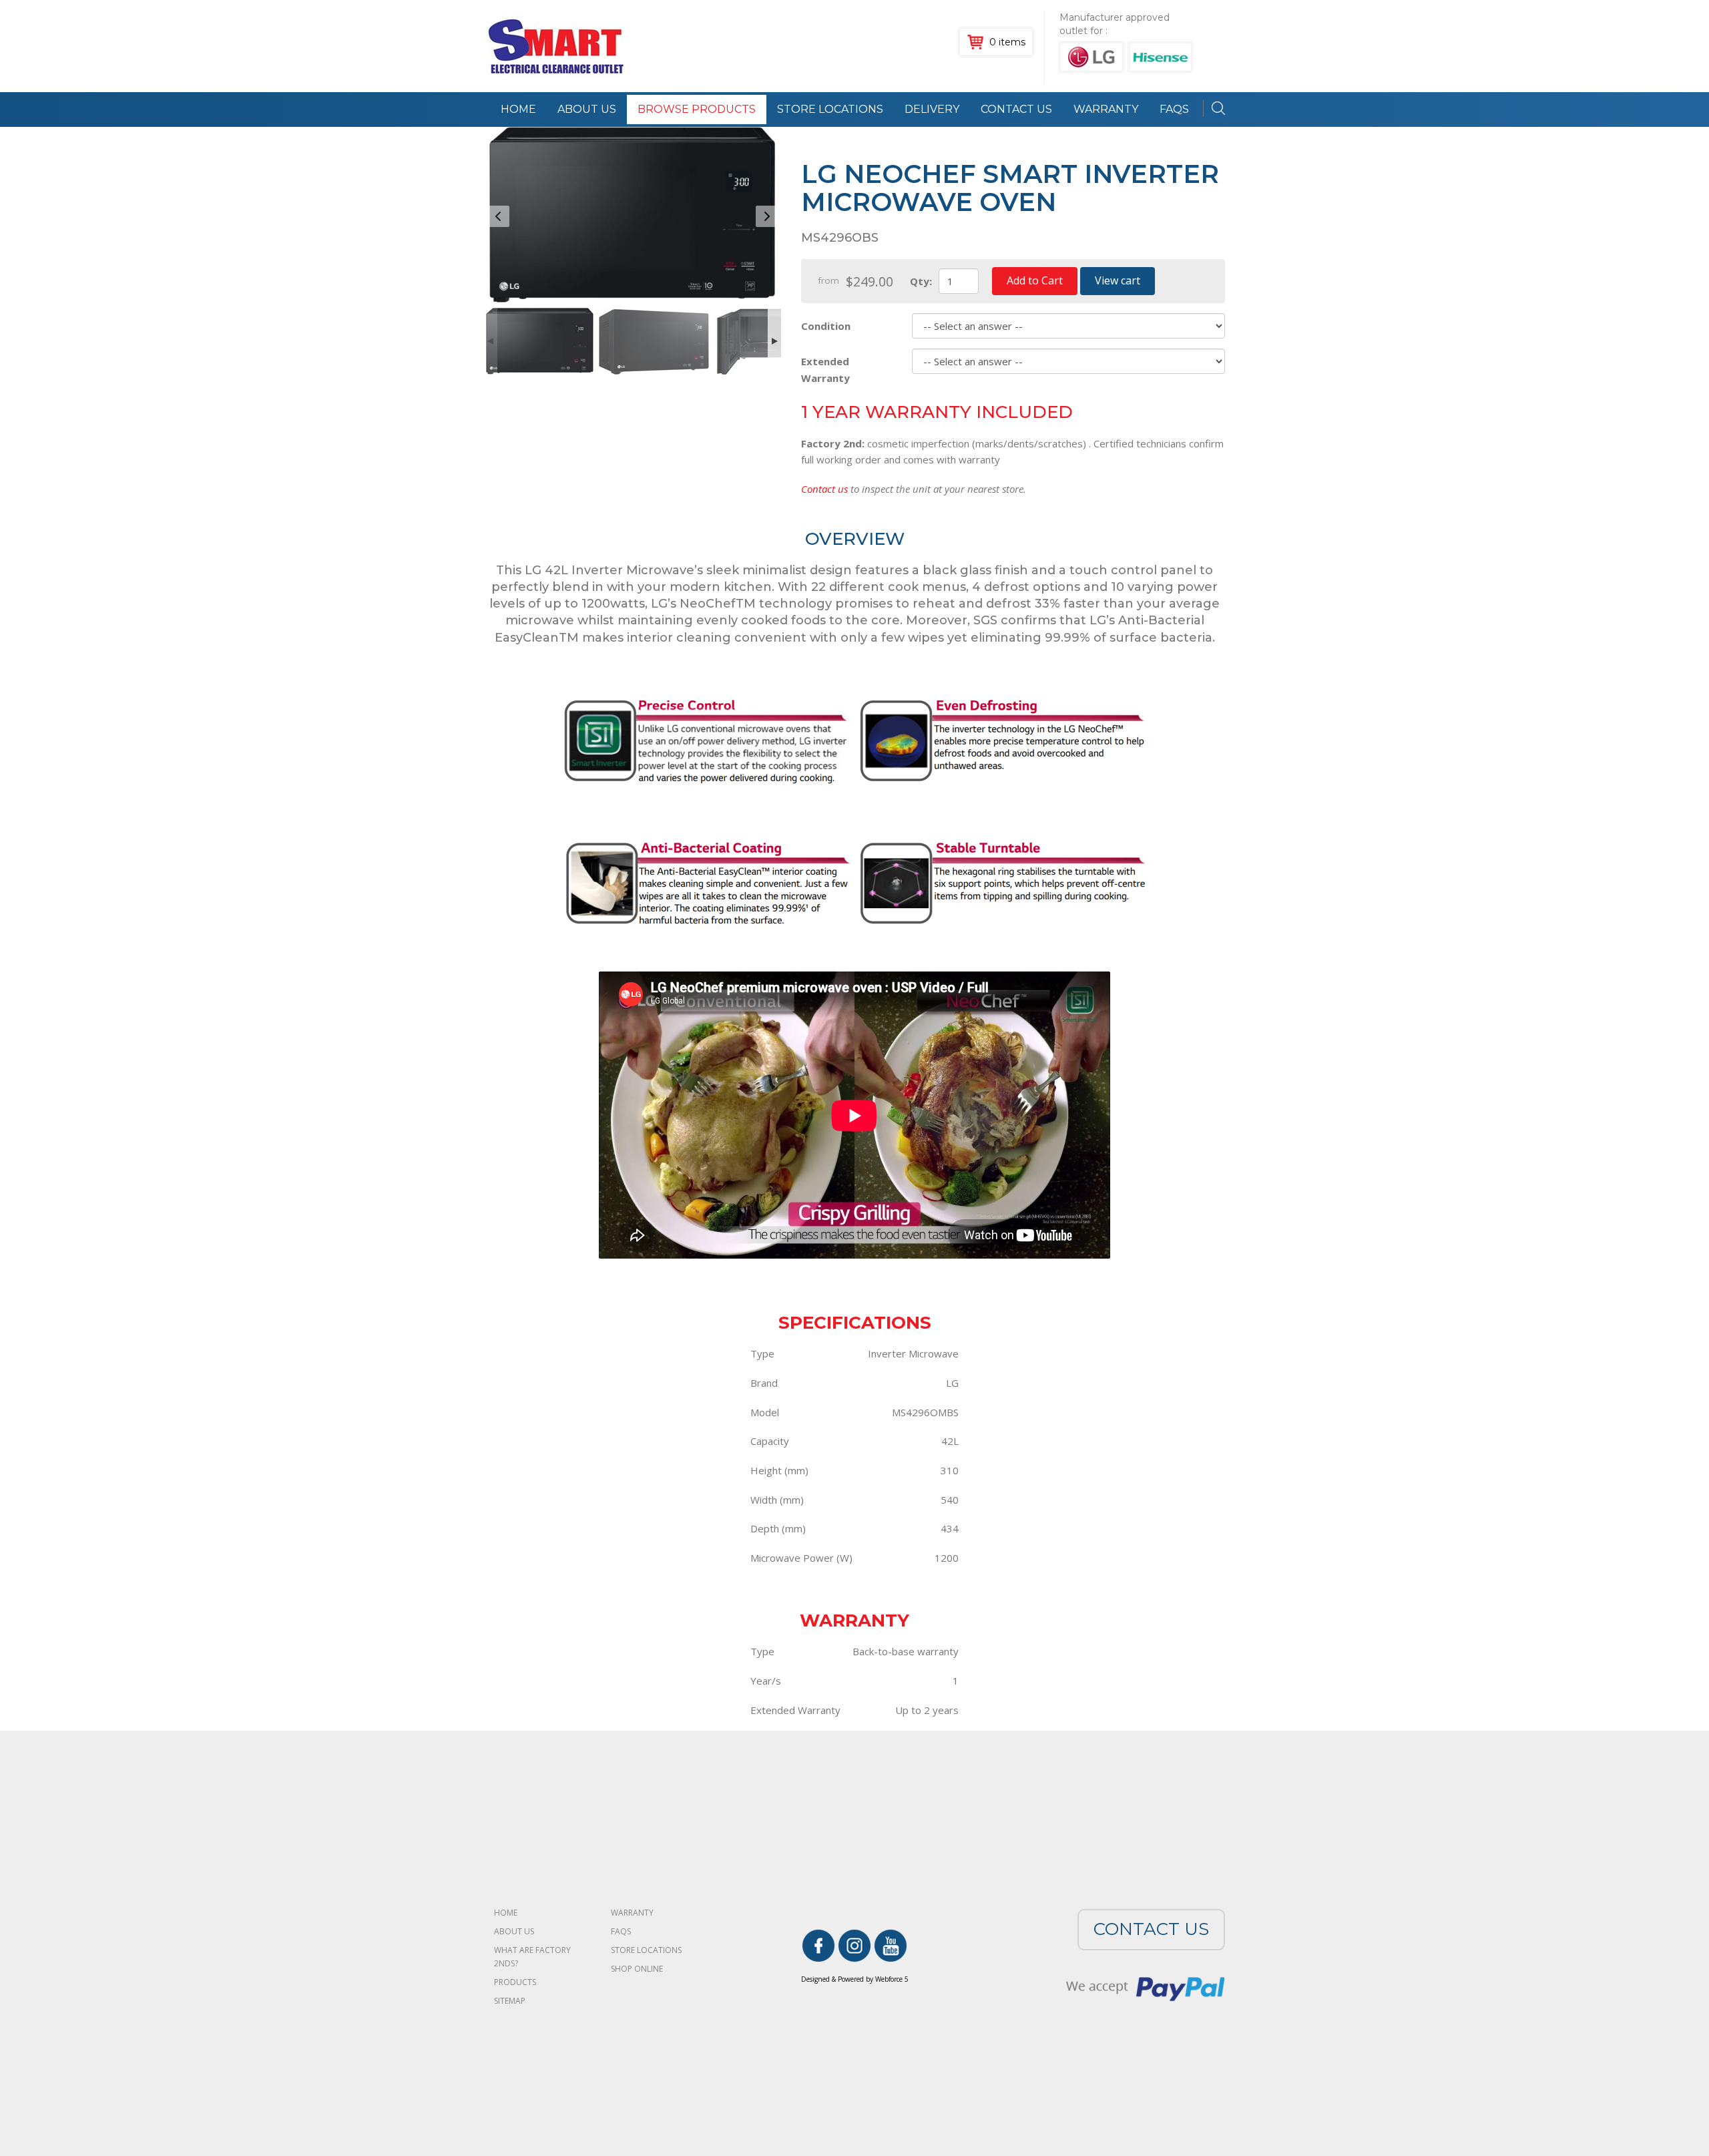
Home (518, 109)
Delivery (932, 109)
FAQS (1174, 109)
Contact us (824, 489)
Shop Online (637, 1969)
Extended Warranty (825, 369)
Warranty (1106, 109)
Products (515, 1982)
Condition (826, 326)
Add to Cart (1035, 280)
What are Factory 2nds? (532, 1957)
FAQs (621, 1931)
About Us (587, 109)
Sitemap (510, 2001)
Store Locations (830, 109)
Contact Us (1016, 109)
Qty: (921, 281)
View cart (1118, 280)
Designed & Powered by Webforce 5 (855, 1979)
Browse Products (697, 109)
